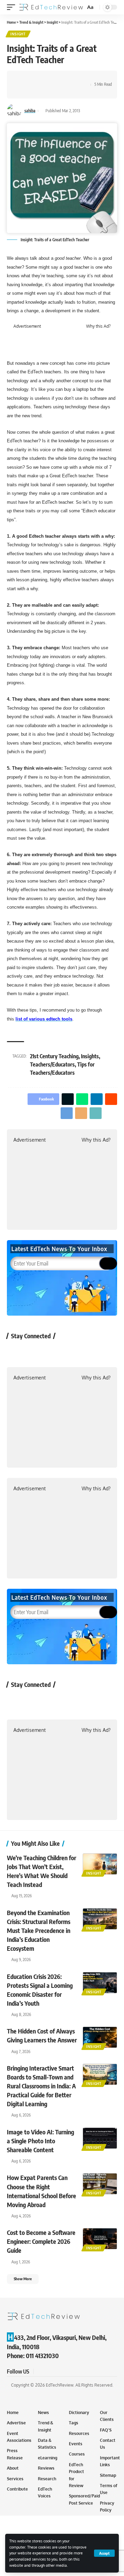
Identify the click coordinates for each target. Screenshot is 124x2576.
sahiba (30, 111)
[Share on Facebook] (22, 79)
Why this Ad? (98, 326)
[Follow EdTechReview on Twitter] (34, 1351)
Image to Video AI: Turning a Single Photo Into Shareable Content (40, 2141)
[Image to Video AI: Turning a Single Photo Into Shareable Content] (100, 2138)
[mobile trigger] (13, 7)
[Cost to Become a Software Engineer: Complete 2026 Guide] (100, 2239)
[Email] (22, 91)
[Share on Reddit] (65, 79)
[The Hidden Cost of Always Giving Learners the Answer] (100, 2037)
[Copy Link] (33, 91)
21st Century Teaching (54, 1056)
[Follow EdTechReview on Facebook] (16, 1351)
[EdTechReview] (51, 7)
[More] (44, 91)
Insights (90, 1056)
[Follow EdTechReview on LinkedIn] (89, 1351)
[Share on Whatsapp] (44, 79)
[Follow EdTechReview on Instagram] (71, 1351)
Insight (18, 34)
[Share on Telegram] (76, 79)
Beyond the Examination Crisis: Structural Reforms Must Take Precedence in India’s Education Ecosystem (39, 1930)
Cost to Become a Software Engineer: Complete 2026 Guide (41, 2241)
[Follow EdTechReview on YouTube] (53, 1351)
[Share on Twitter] (33, 79)
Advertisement (27, 326)
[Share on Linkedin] (54, 79)
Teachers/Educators (52, 1064)
